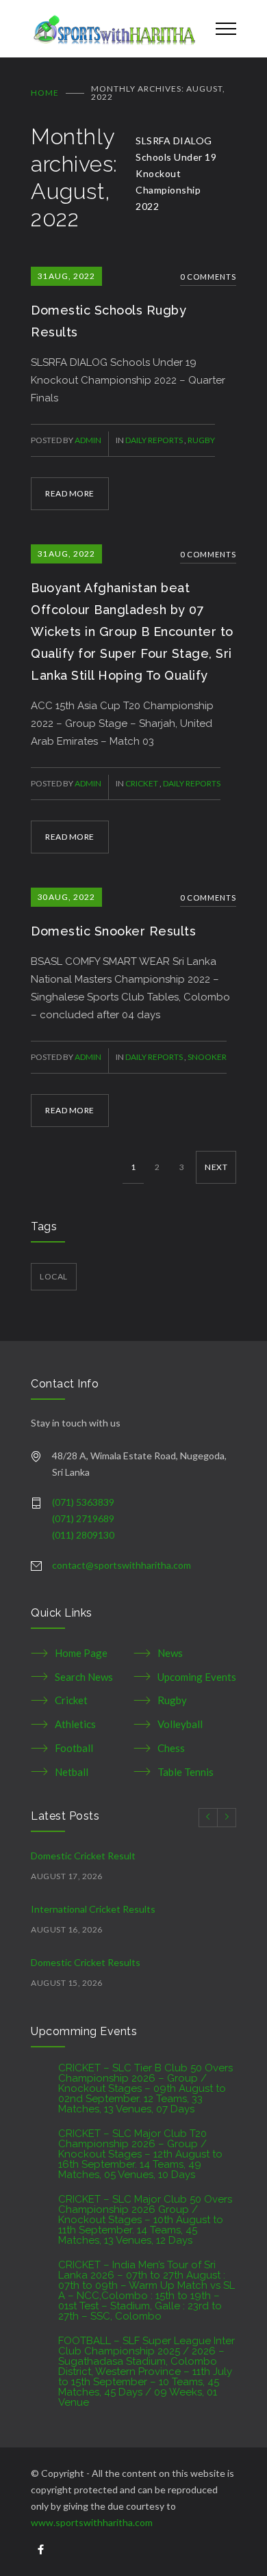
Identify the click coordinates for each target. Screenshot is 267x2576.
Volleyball (180, 1724)
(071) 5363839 (83, 1502)
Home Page (81, 1653)
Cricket (142, 783)
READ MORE (70, 493)
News (170, 1653)
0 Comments (208, 277)
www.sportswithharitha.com (92, 2522)
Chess (171, 1748)
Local (54, 1276)
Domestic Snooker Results (113, 931)
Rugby (201, 440)
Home (45, 93)
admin (88, 440)
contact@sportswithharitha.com (122, 1565)
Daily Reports (155, 440)
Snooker (207, 1057)
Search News (84, 1677)
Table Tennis (186, 1772)
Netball (72, 1772)
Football (74, 1748)
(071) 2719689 (83, 1518)
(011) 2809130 (83, 1535)
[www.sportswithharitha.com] (113, 29)
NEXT (216, 1167)
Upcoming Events (197, 1677)
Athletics (75, 1724)
